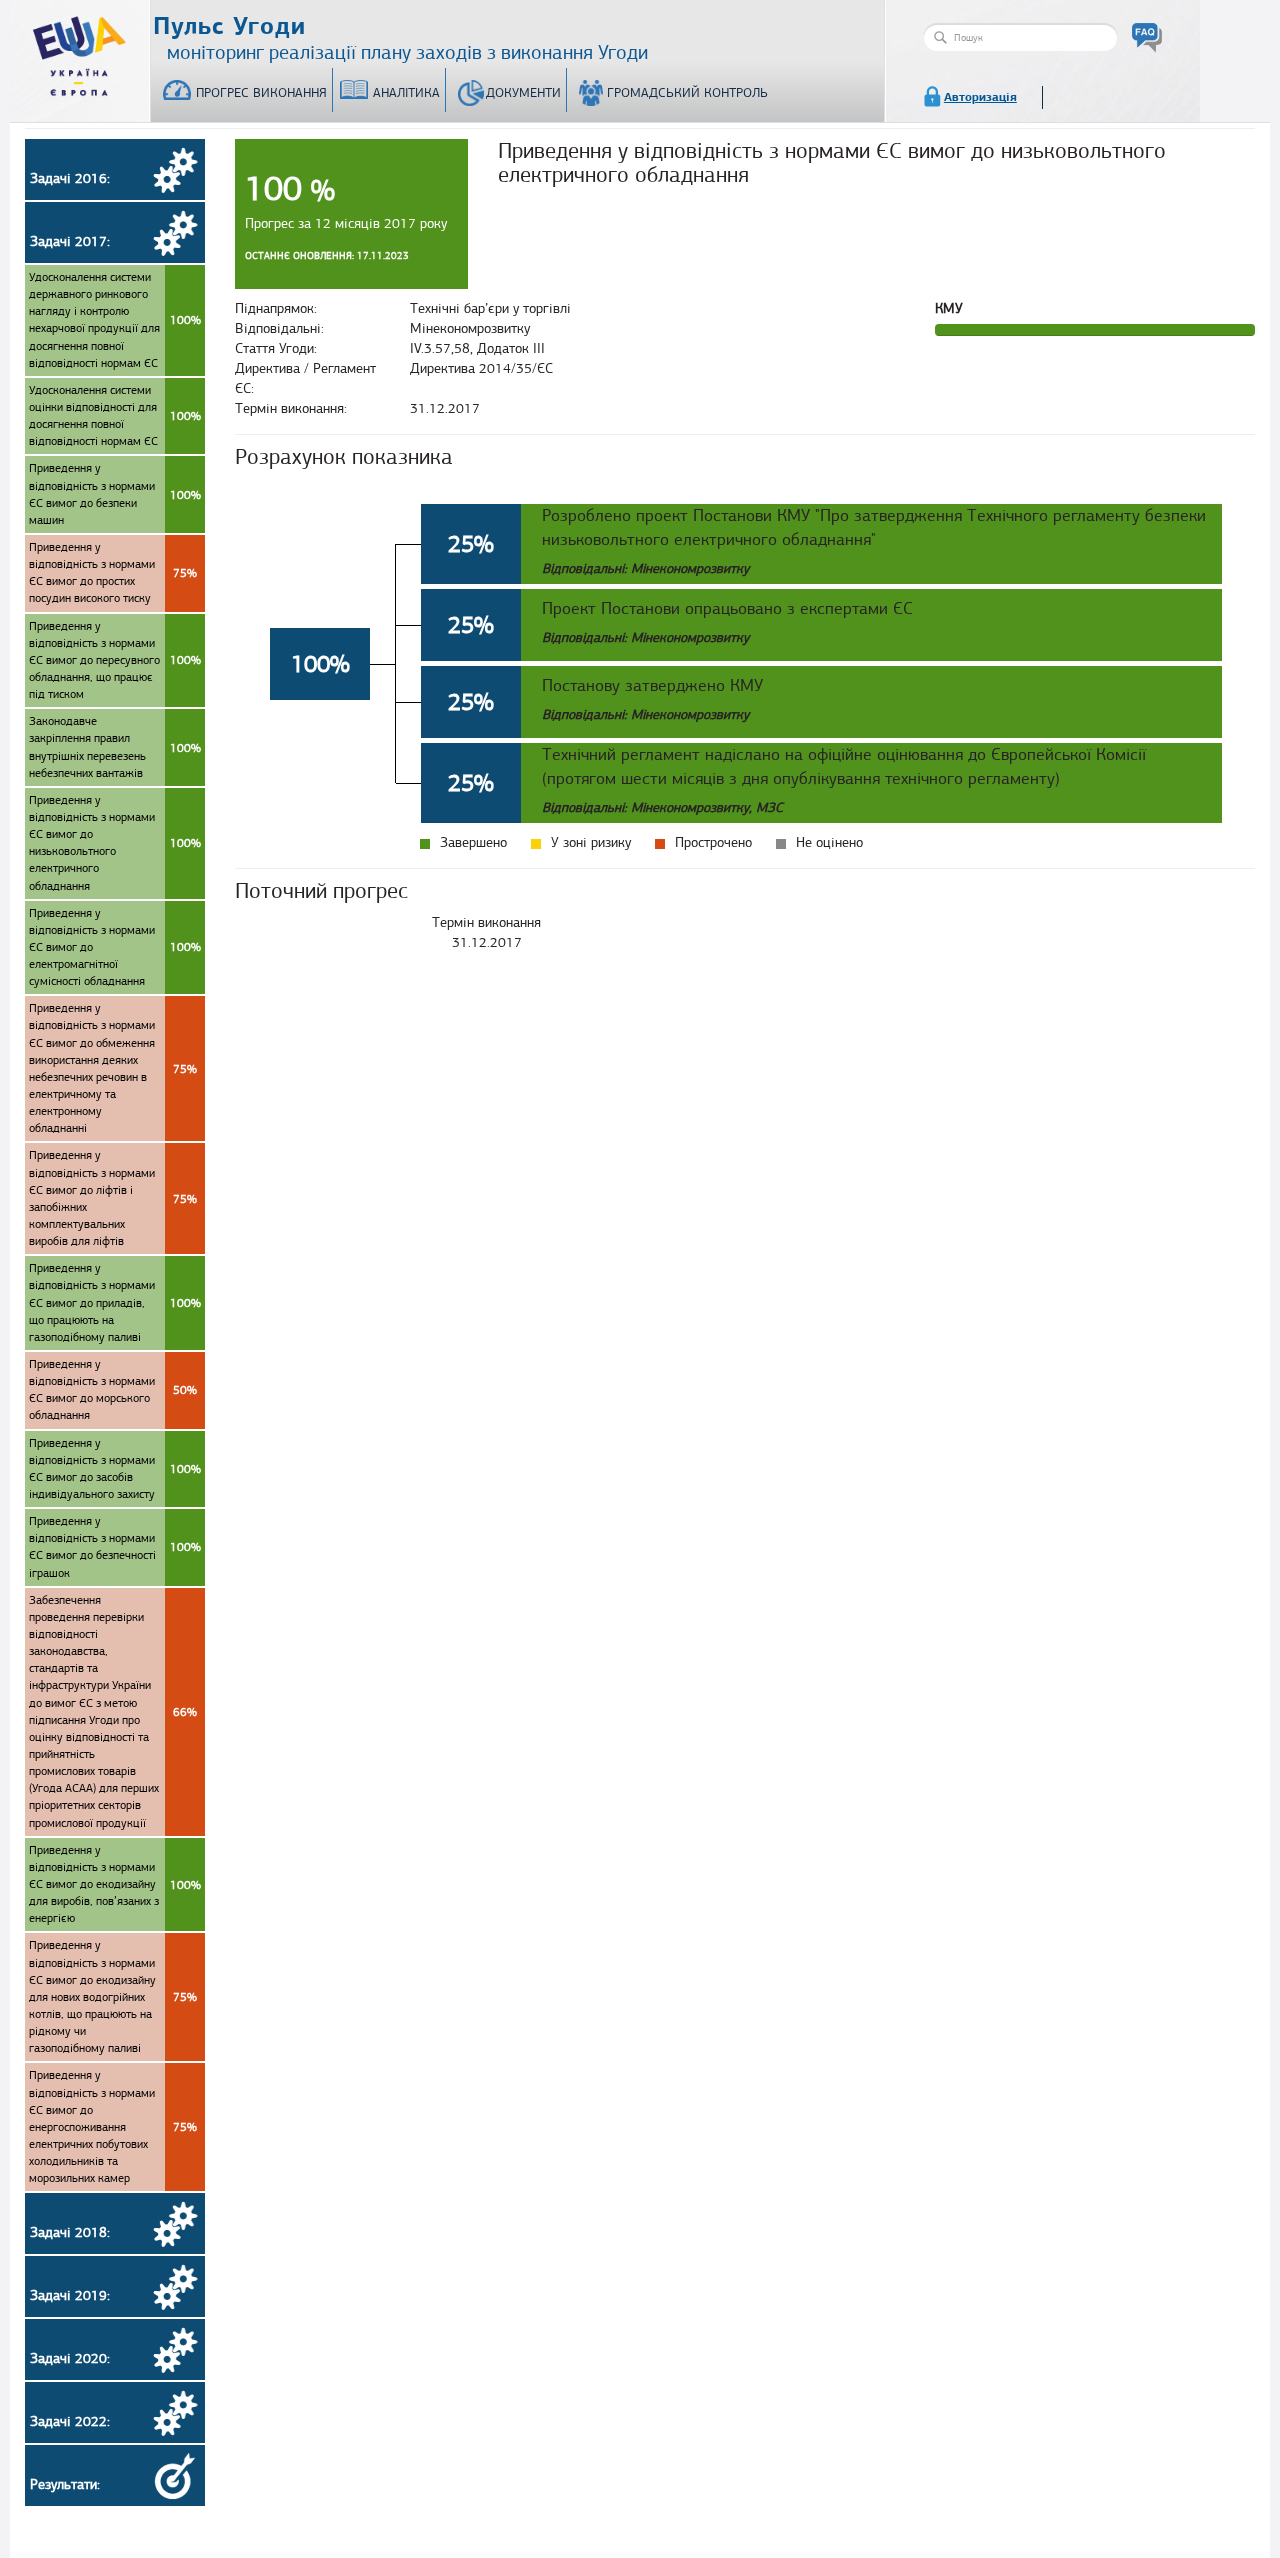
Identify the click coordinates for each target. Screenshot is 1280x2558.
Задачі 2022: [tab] (70, 2421)
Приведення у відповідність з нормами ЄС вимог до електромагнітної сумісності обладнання (115, 947)
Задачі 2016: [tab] (70, 178)
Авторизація (980, 97)
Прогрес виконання (261, 93)
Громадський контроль (687, 93)
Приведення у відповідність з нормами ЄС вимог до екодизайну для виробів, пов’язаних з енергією (115, 1884)
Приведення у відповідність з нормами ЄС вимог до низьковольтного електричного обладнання (115, 843)
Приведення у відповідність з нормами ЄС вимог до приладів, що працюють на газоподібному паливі (115, 1302)
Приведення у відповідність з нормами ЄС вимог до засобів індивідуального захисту (115, 1468)
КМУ (949, 308)
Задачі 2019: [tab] (70, 2295)
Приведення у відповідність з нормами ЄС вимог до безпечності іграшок (115, 1546)
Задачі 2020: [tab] (70, 2358)
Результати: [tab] (65, 2484)
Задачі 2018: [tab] (70, 2232)
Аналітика (406, 93)
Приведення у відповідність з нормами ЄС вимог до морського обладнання (113, 1389)
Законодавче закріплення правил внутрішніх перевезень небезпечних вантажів (115, 746)
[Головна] (80, 52)
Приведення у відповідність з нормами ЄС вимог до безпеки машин (115, 493)
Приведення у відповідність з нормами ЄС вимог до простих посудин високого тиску (113, 572)
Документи (523, 93)
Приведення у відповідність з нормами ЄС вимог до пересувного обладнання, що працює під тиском (115, 660)
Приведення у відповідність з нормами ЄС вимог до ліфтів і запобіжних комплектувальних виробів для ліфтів (113, 1198)
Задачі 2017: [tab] (70, 241)
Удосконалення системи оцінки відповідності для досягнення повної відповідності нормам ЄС (115, 415)
